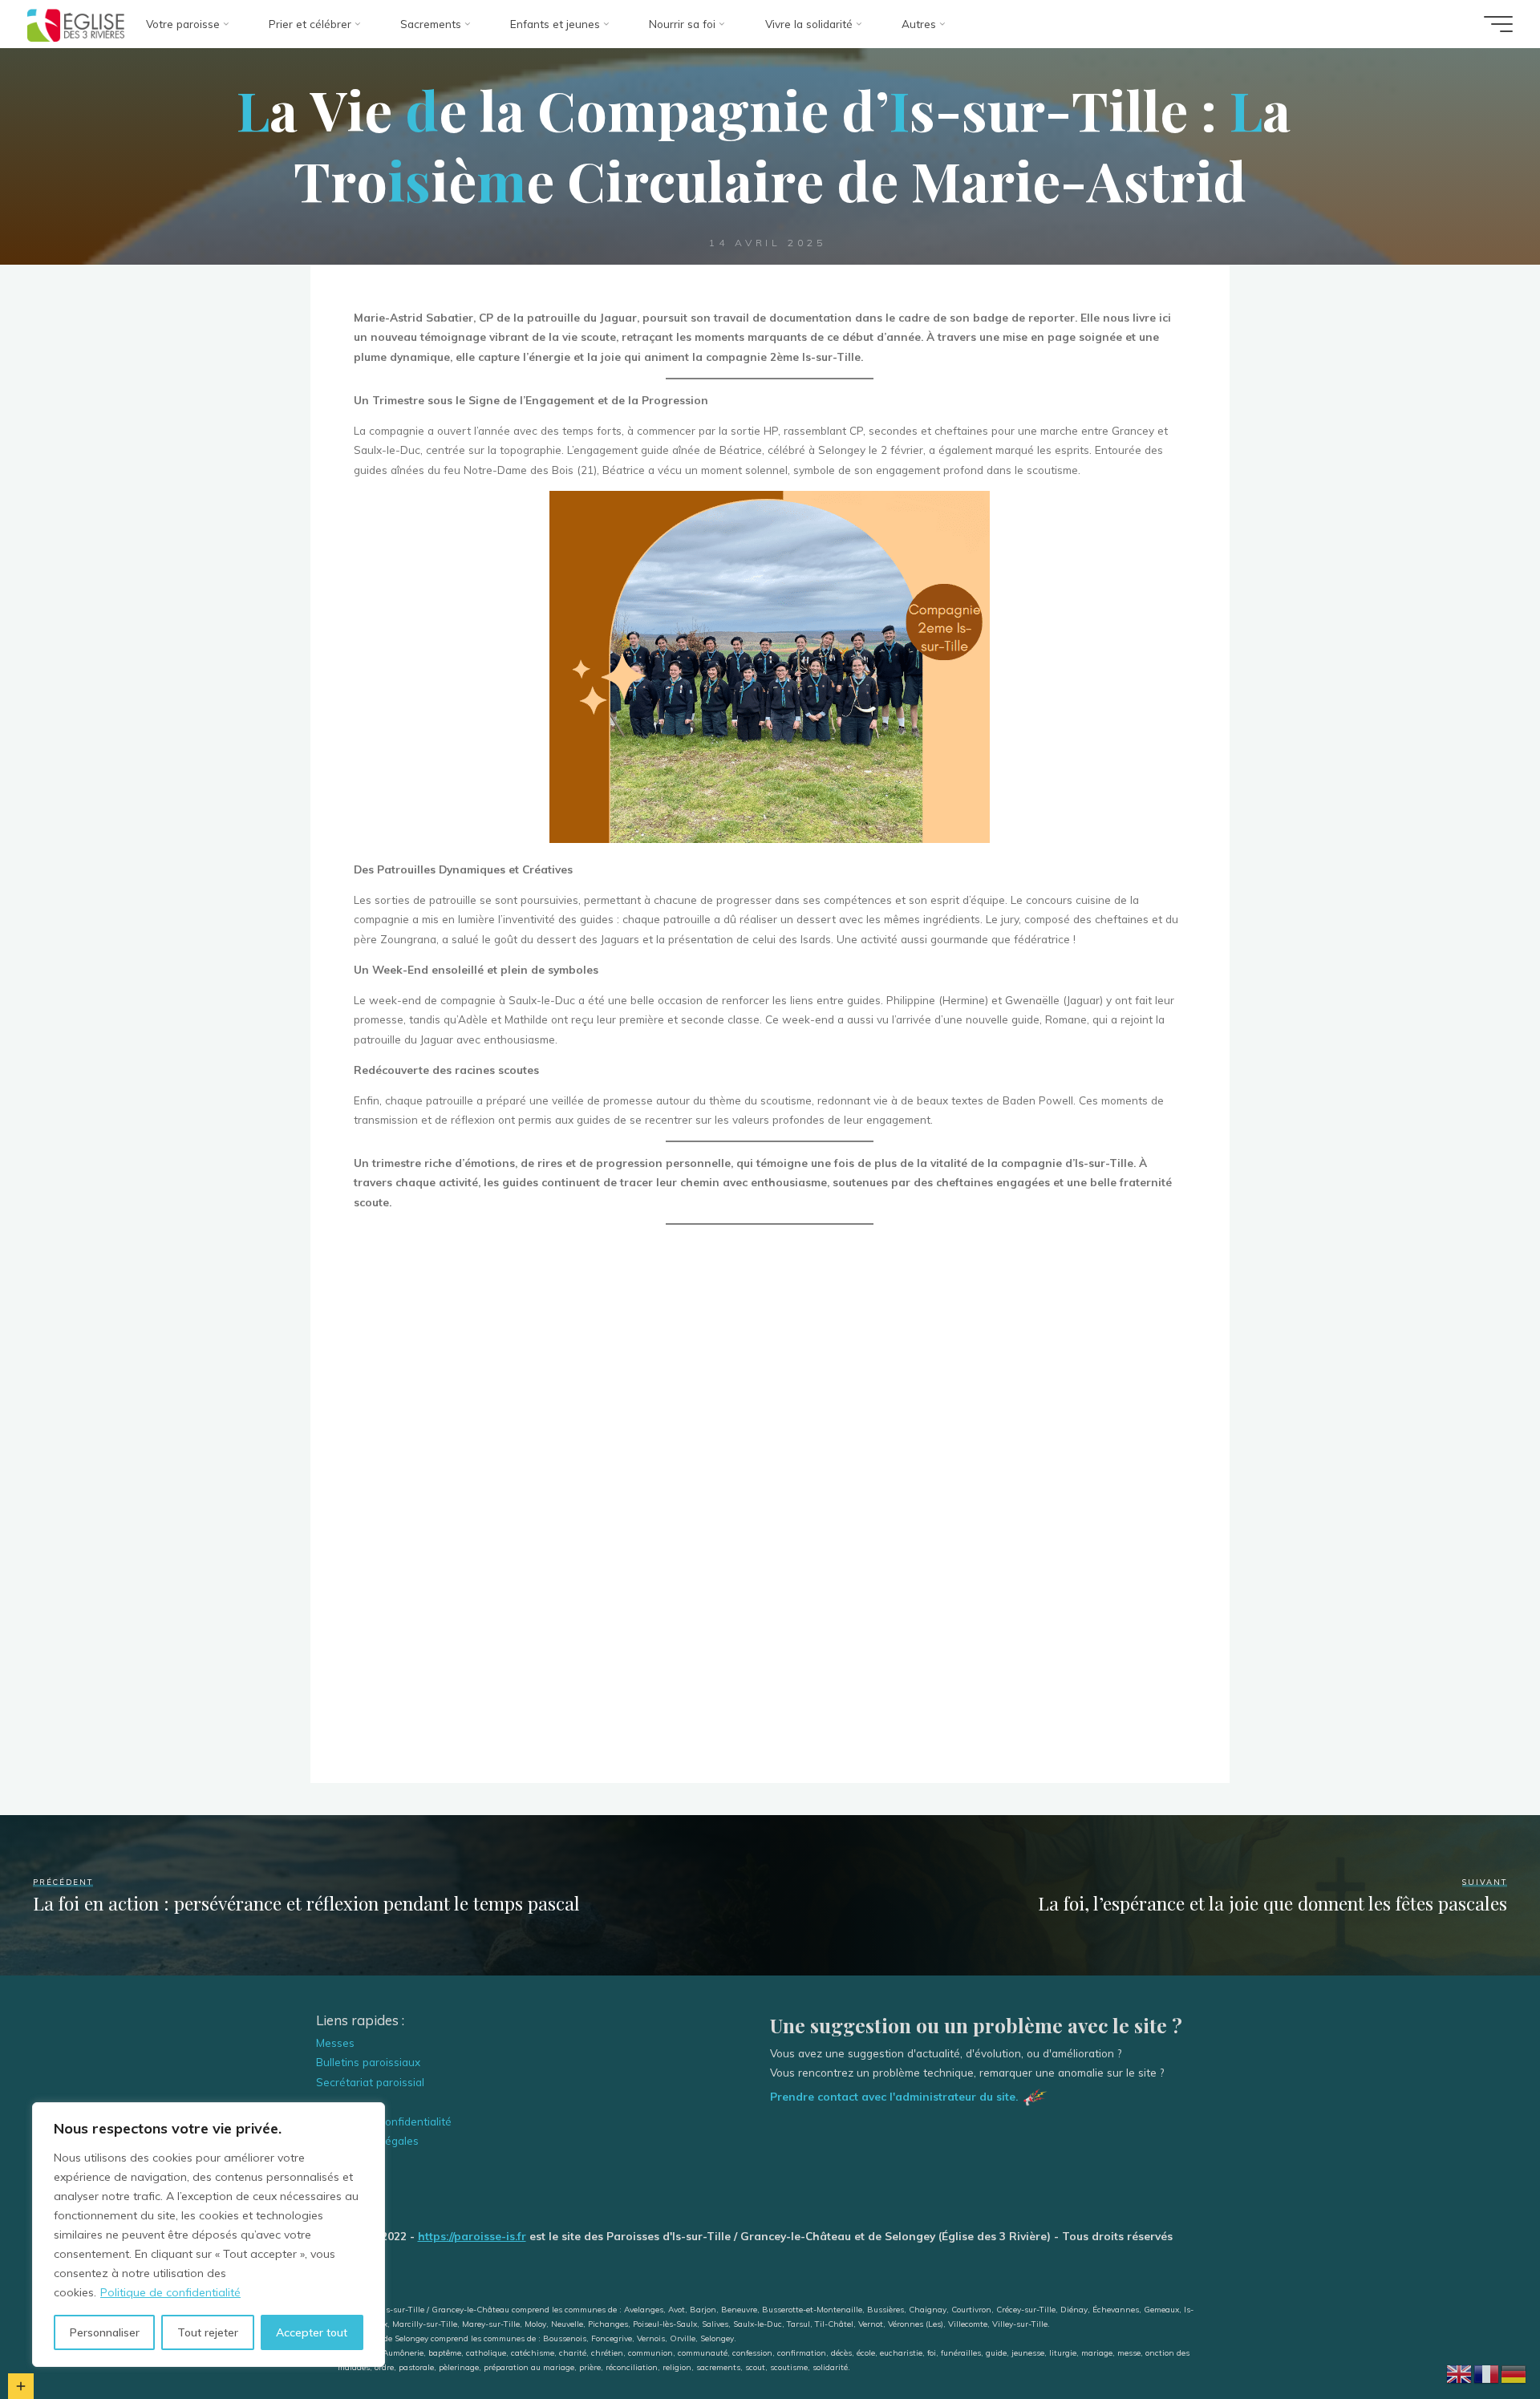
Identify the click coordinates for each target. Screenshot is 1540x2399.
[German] (1514, 2372)
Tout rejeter (208, 2332)
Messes (335, 2042)
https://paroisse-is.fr (472, 2236)
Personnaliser (105, 2332)
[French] (1487, 2372)
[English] (1460, 2372)
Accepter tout (312, 2332)
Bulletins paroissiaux (368, 2062)
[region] (209, 2235)
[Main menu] (1498, 24)
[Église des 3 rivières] (76, 24)
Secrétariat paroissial (370, 2082)
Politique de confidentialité (170, 2292)
